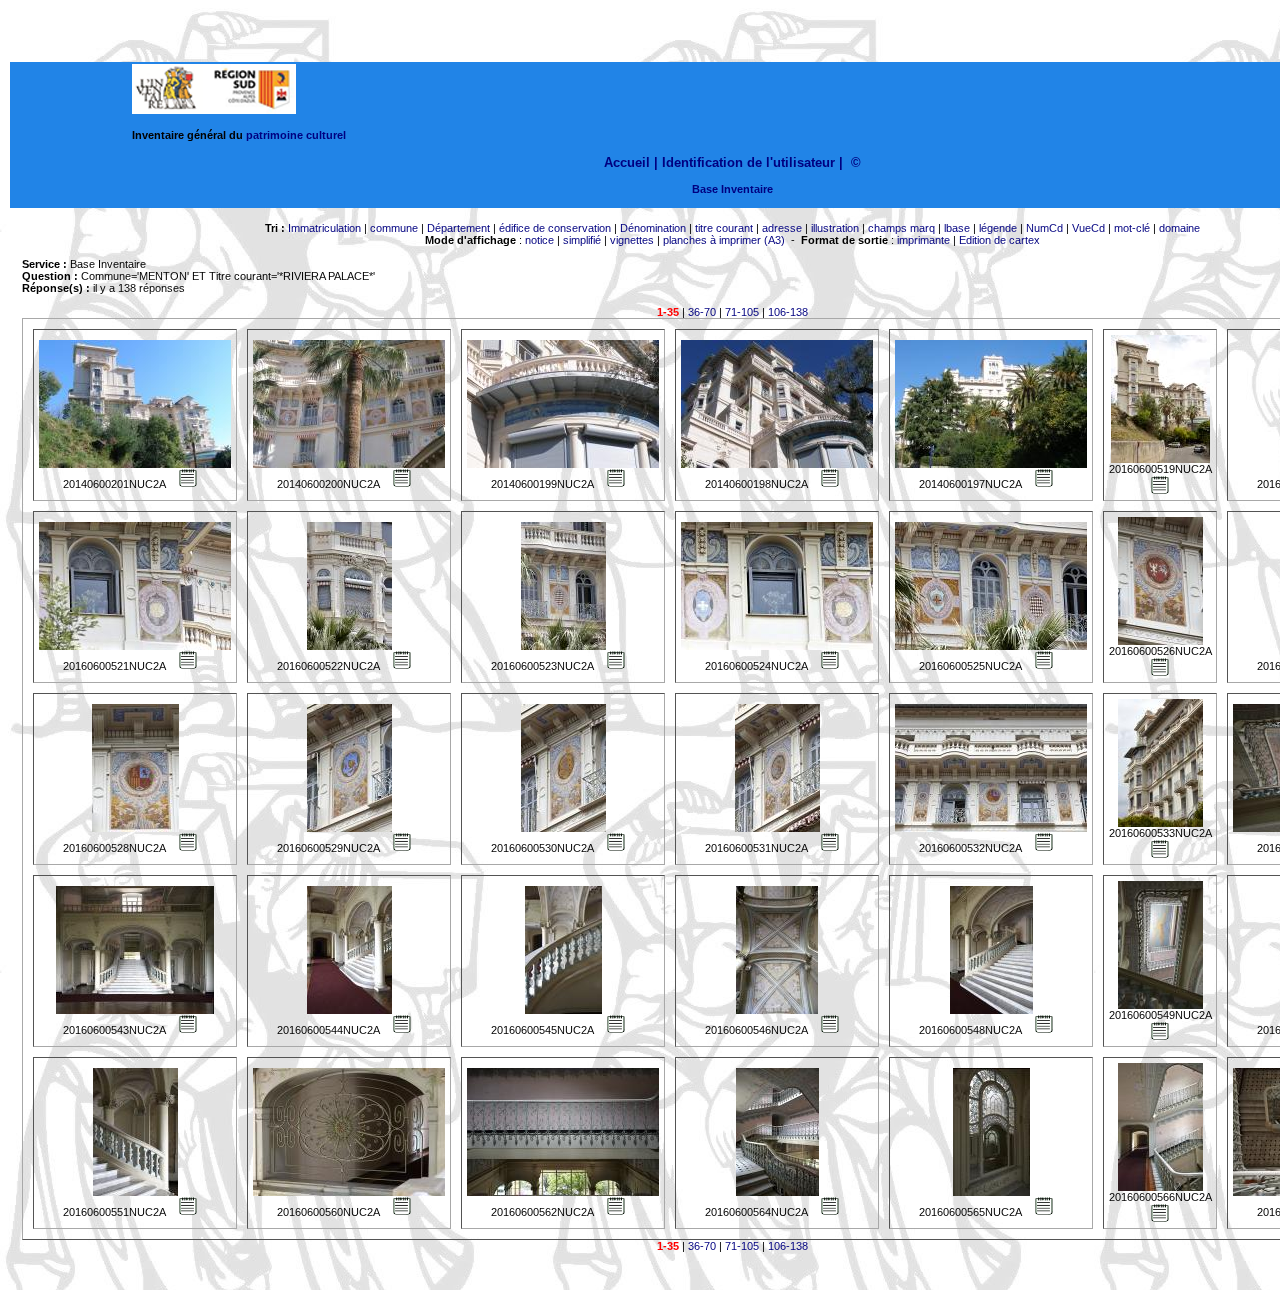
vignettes (632, 240)
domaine (1179, 228)
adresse (782, 228)
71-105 (742, 312)
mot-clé (1132, 228)
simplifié (582, 240)
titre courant (724, 228)
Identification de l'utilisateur (748, 162)
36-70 (702, 312)
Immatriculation (324, 228)
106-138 (788, 312)
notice (539, 240)
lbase (957, 228)
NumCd (1044, 228)
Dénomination (653, 228)
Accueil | (631, 162)
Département (458, 228)
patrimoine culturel (296, 135)
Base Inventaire (732, 189)
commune (394, 228)
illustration (835, 228)
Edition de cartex (999, 240)
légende (998, 228)
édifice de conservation (555, 228)
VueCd (1088, 228)
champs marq (901, 228)
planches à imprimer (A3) (724, 240)
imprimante (923, 240)
